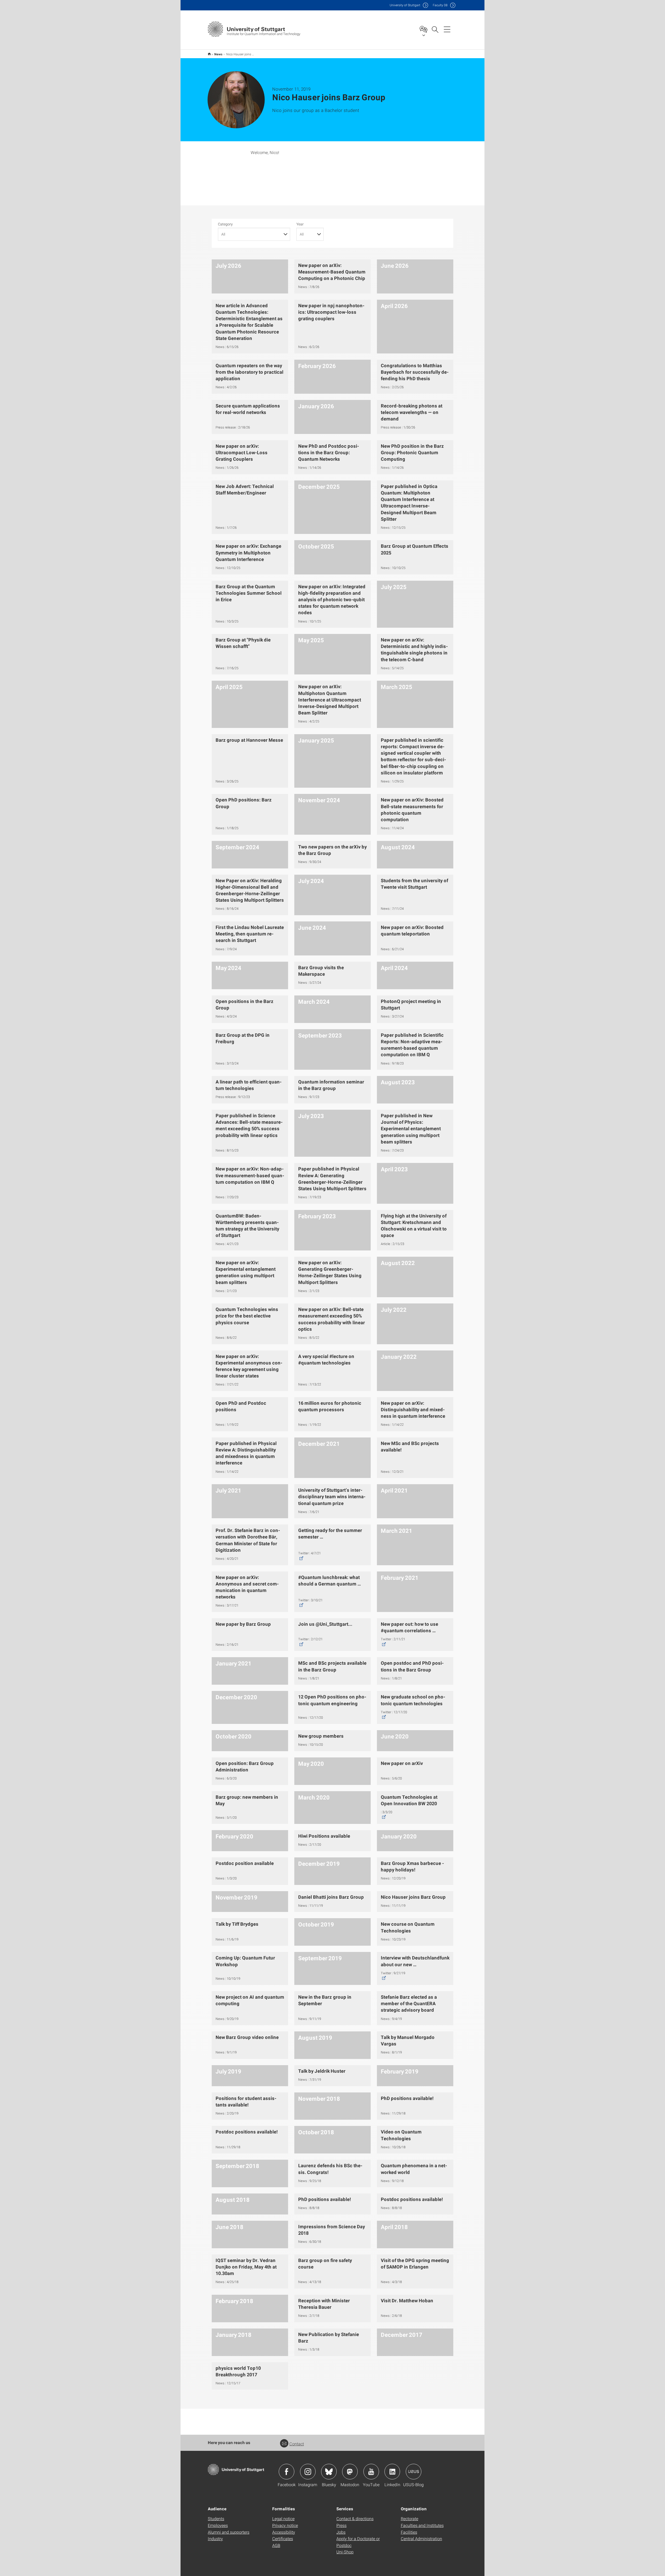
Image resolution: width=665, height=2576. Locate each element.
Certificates (283, 2538)
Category (225, 224)
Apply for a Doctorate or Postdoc (358, 2542)
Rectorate (410, 2518)
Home (209, 54)
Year (300, 224)
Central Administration (421, 2538)
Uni (405, 5)
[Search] (435, 29)
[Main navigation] (447, 29)
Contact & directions (355, 2518)
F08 (440, 5)
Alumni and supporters (229, 2532)
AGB (276, 2545)
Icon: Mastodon (350, 2472)
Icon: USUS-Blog (414, 2472)
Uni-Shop (345, 2552)
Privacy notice (285, 2525)
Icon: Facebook (287, 2472)
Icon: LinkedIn (392, 2472)
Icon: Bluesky (329, 2472)
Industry (215, 2538)
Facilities (409, 2532)
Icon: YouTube (371, 2472)
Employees (218, 2525)
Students (216, 2518)
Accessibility (284, 2532)
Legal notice (283, 2518)
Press (341, 2525)
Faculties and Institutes (422, 2525)
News (218, 54)
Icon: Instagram (308, 2472)
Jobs (341, 2532)
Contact (297, 2444)
